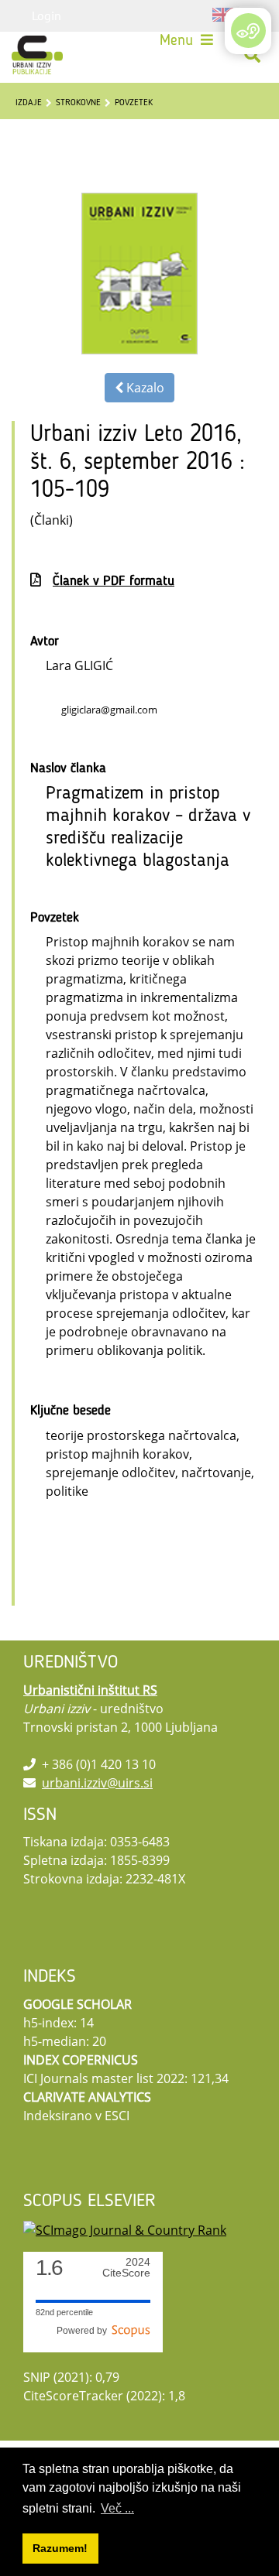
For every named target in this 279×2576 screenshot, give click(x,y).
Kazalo (144, 388)
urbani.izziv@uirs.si (97, 1783)
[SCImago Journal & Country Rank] (125, 2229)
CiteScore (126, 2268)
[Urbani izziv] (37, 55)
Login (46, 15)
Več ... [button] (117, 2508)
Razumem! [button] (60, 2548)
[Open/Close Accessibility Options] (248, 31)
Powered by (84, 2331)
